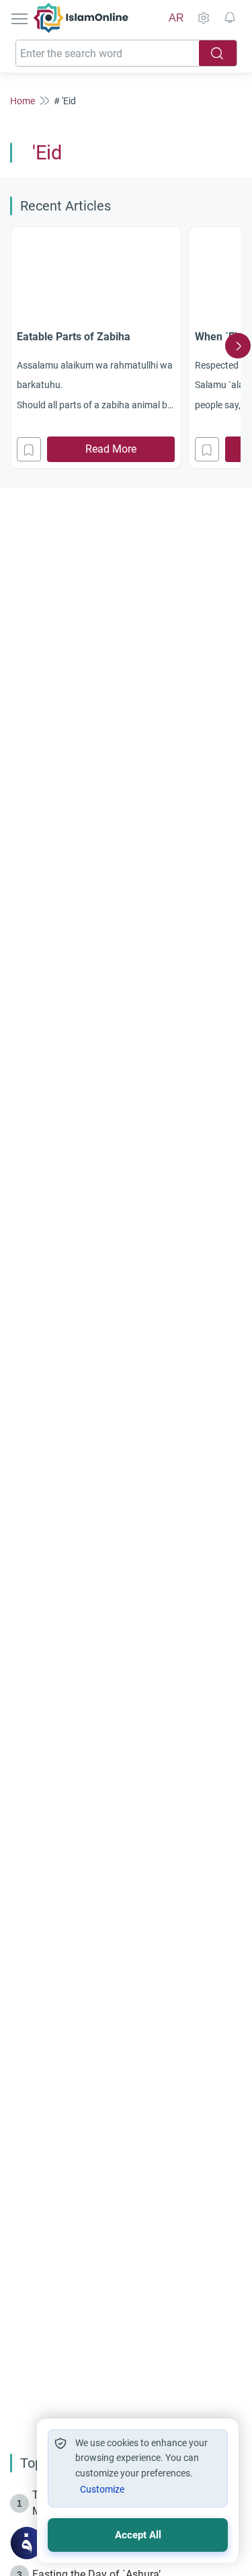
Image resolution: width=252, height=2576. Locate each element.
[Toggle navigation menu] (21, 18)
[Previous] (14, 346)
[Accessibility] (203, 18)
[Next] (238, 346)
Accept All (138, 2535)
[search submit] (218, 53)
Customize (102, 2489)
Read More (111, 449)
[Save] (29, 449)
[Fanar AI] (27, 2543)
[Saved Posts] (230, 18)
